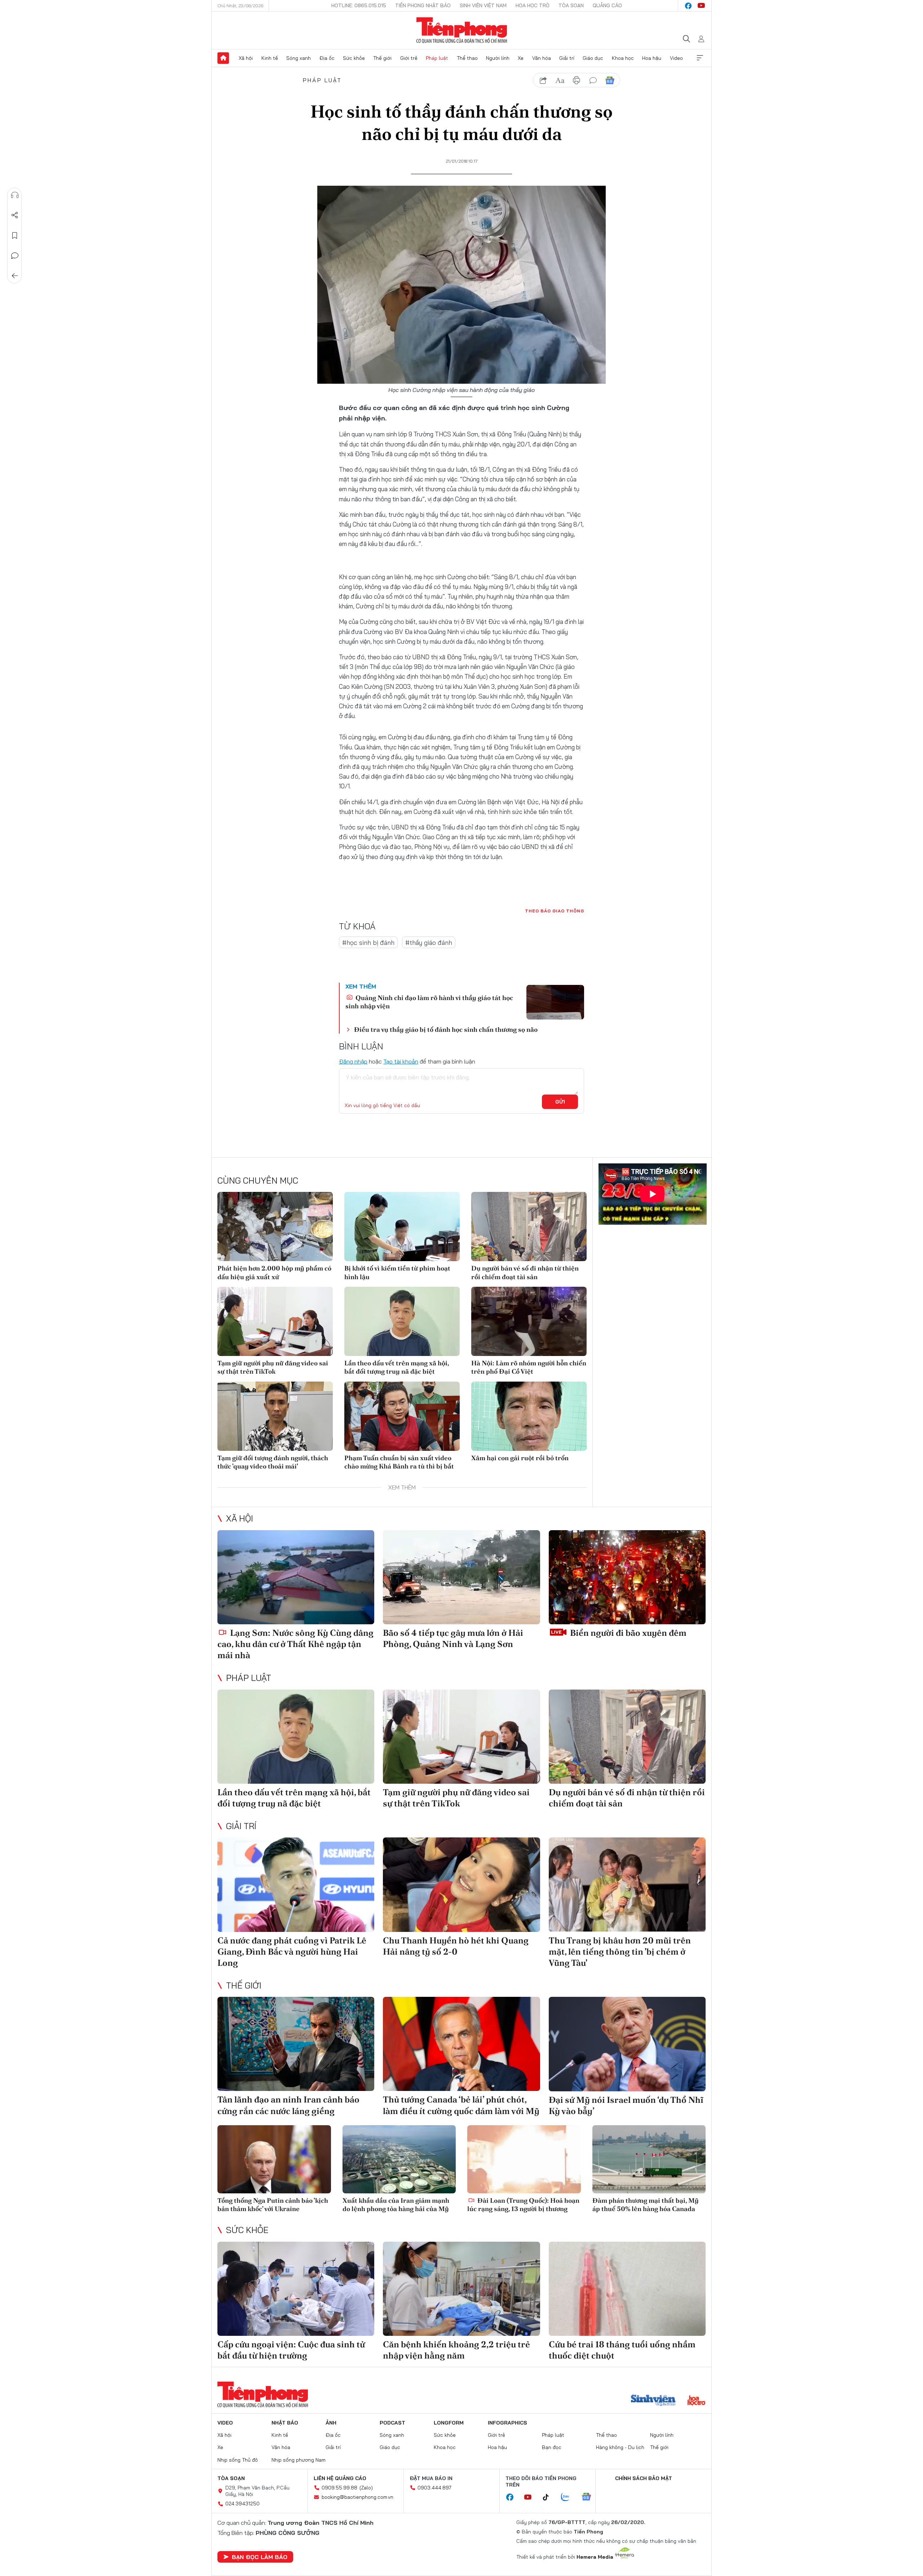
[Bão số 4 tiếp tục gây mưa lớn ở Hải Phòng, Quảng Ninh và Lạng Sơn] (461, 1577)
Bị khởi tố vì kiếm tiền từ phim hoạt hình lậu (397, 1272)
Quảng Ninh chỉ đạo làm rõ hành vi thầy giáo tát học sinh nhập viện (429, 1002)
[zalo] (569, 2497)
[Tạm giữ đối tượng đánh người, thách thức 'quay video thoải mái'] (275, 1416)
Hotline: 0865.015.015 (359, 5)
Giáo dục (593, 58)
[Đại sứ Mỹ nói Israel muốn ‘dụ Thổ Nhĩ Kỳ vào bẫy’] (627, 2044)
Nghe (15, 195)
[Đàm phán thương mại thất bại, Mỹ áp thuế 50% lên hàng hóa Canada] (649, 2159)
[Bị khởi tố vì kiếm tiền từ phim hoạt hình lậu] (402, 1227)
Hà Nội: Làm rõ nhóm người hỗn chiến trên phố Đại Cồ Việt (529, 1367)
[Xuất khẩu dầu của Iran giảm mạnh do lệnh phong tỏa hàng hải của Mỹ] (399, 2159)
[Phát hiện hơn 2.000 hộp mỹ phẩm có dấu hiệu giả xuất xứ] (275, 1227)
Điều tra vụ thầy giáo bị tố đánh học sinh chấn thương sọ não (446, 1029)
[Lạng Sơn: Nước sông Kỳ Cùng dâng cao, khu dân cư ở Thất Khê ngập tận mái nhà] (296, 1577)
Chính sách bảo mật (644, 2478)
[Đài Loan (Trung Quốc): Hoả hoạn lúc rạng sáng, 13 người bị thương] (524, 2159)
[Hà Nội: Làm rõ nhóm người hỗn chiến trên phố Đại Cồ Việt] (529, 1321)
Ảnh (331, 2423)
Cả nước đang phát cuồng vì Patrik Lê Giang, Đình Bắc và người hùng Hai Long (292, 1952)
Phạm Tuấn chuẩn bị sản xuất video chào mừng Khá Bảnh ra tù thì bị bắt (399, 1462)
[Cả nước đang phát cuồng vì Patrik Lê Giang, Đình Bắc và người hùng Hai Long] (296, 1884)
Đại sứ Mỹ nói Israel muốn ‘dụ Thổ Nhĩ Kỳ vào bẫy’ (626, 2105)
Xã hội (246, 58)
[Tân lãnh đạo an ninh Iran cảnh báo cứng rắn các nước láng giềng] (296, 2044)
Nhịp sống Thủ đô (238, 2460)
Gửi (560, 1102)
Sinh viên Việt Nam (483, 5)
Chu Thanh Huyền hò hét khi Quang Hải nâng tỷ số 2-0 (456, 1946)
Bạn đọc (552, 2447)
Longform (449, 2423)
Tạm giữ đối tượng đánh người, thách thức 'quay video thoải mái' (273, 1462)
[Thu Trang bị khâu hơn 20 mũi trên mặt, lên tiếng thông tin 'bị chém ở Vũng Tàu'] (627, 1884)
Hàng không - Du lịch (620, 2447)
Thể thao (467, 58)
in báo (577, 80)
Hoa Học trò (533, 5)
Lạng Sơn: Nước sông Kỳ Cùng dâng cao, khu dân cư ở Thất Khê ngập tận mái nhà (295, 1644)
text (560, 80)
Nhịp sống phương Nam (299, 2460)
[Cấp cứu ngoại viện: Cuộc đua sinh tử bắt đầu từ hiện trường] (296, 2289)
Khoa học (623, 58)
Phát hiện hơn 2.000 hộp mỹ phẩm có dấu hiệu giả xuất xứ (274, 1272)
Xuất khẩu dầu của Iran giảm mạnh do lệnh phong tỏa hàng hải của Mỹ (396, 2205)
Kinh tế (270, 58)
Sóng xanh (299, 58)
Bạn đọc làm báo (260, 2557)
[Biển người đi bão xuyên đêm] (627, 1577)
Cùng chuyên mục (258, 1180)
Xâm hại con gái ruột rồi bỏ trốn (520, 1458)
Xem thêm (700, 58)
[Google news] (590, 2497)
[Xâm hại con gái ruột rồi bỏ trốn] (529, 1416)
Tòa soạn (571, 5)
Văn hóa (542, 58)
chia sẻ (543, 80)
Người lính (498, 58)
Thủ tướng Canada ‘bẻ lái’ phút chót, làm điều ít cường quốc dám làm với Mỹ (461, 2105)
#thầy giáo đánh (429, 943)
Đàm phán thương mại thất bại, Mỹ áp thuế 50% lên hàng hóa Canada (646, 2205)
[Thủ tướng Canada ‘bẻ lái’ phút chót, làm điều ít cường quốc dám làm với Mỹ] (461, 2044)
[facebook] (688, 6)
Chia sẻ (15, 215)
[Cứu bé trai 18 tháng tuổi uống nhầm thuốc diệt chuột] (627, 2289)
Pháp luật (437, 58)
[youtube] (701, 6)
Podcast (392, 2423)
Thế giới (382, 58)
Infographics (507, 2423)
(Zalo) (366, 2488)
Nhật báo (285, 2423)
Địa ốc (327, 58)
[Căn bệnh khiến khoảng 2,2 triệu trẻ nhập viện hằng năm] (461, 2289)
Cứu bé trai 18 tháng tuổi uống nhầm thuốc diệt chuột (622, 2350)
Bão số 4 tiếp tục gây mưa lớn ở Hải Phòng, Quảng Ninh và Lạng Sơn (453, 1638)
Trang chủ (223, 58)
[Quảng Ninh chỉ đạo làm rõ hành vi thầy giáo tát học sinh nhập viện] (555, 1002)
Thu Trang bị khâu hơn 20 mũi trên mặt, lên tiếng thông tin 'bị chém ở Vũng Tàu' (620, 1952)
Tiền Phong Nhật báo (423, 5)
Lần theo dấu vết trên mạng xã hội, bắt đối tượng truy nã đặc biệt (397, 1367)
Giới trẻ (409, 58)
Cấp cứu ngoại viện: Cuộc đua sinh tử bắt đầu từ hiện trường (291, 2350)
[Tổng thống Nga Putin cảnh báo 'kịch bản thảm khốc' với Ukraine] (274, 2159)
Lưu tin (15, 235)
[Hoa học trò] (696, 2401)
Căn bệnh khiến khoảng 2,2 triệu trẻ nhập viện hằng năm (456, 2350)
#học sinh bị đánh (368, 943)
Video (676, 58)
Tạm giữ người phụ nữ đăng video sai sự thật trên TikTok (273, 1367)
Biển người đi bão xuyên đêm (627, 1633)
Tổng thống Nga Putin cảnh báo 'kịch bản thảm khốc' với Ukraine (273, 2205)
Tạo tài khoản (401, 1061)
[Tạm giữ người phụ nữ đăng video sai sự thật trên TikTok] (275, 1321)
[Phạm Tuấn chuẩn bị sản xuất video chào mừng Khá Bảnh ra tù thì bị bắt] (402, 1416)
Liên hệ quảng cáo (340, 2478)
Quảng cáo (607, 5)
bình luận (593, 80)
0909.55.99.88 (339, 2488)
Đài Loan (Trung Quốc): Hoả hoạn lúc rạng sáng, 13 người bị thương (523, 2205)
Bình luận (15, 256)
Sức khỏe (354, 58)
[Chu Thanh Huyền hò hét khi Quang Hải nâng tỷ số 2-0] (461, 1884)
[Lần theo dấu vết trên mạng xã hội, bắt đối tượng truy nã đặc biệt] (402, 1321)
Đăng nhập (353, 1061)
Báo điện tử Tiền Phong (462, 30)
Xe (521, 58)
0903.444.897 (434, 2488)
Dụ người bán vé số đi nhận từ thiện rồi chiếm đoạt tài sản (525, 1272)
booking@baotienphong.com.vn (357, 2497)
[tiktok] (549, 2497)
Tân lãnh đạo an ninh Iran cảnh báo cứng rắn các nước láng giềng (288, 2105)
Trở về (15, 276)
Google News (610, 80)
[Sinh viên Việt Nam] (653, 2401)
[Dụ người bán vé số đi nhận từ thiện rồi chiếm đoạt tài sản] (529, 1227)
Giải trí (567, 58)
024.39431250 (242, 2504)
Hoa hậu (652, 58)
